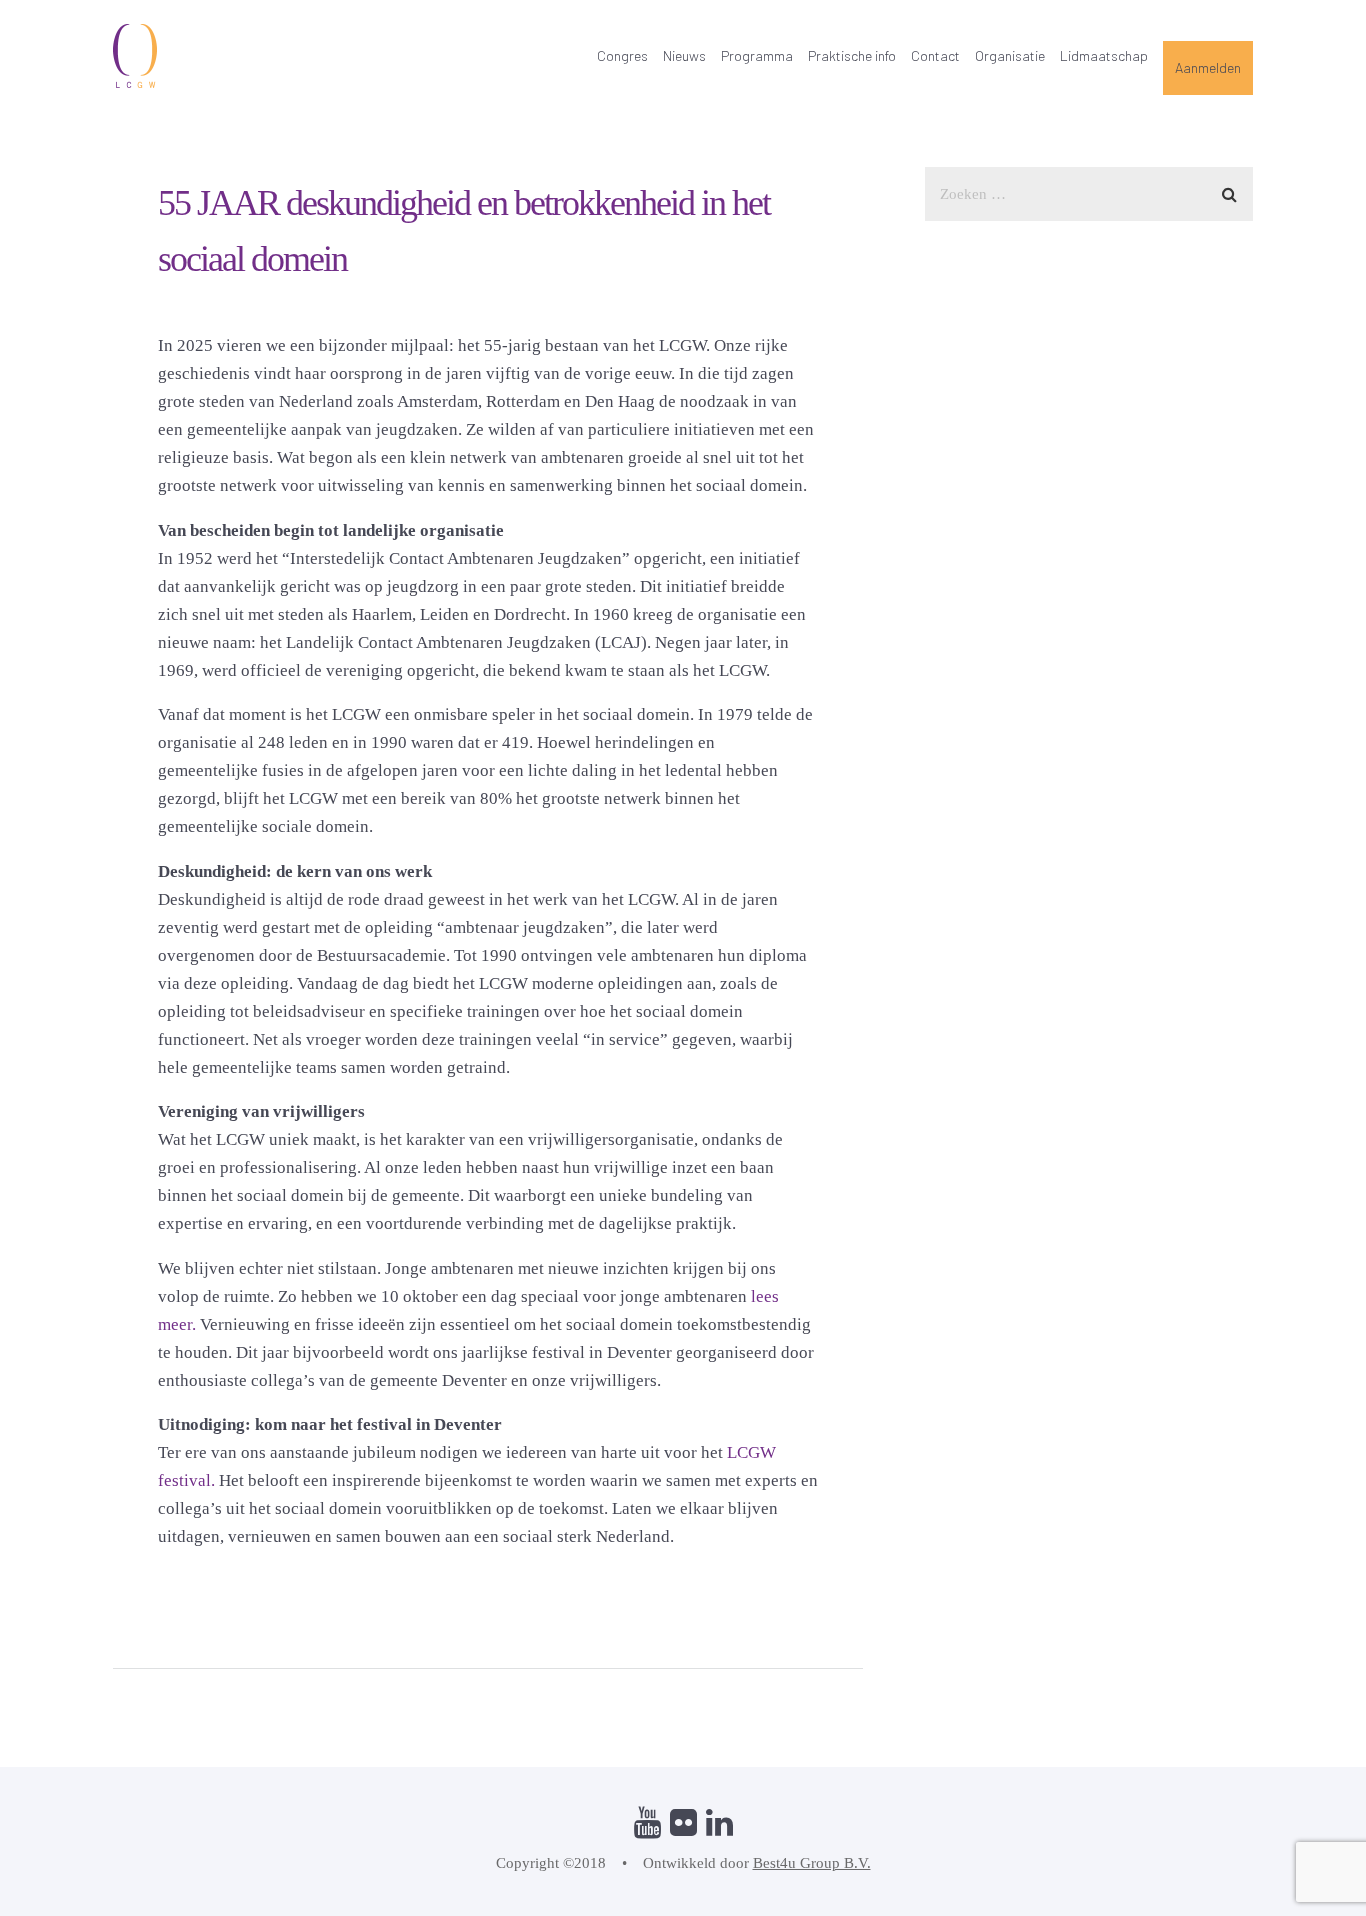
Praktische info (852, 55)
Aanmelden (1208, 67)
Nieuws (684, 55)
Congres (622, 55)
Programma (757, 55)
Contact (935, 55)
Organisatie (1010, 55)
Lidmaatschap (1104, 55)
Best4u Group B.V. (812, 1863)
